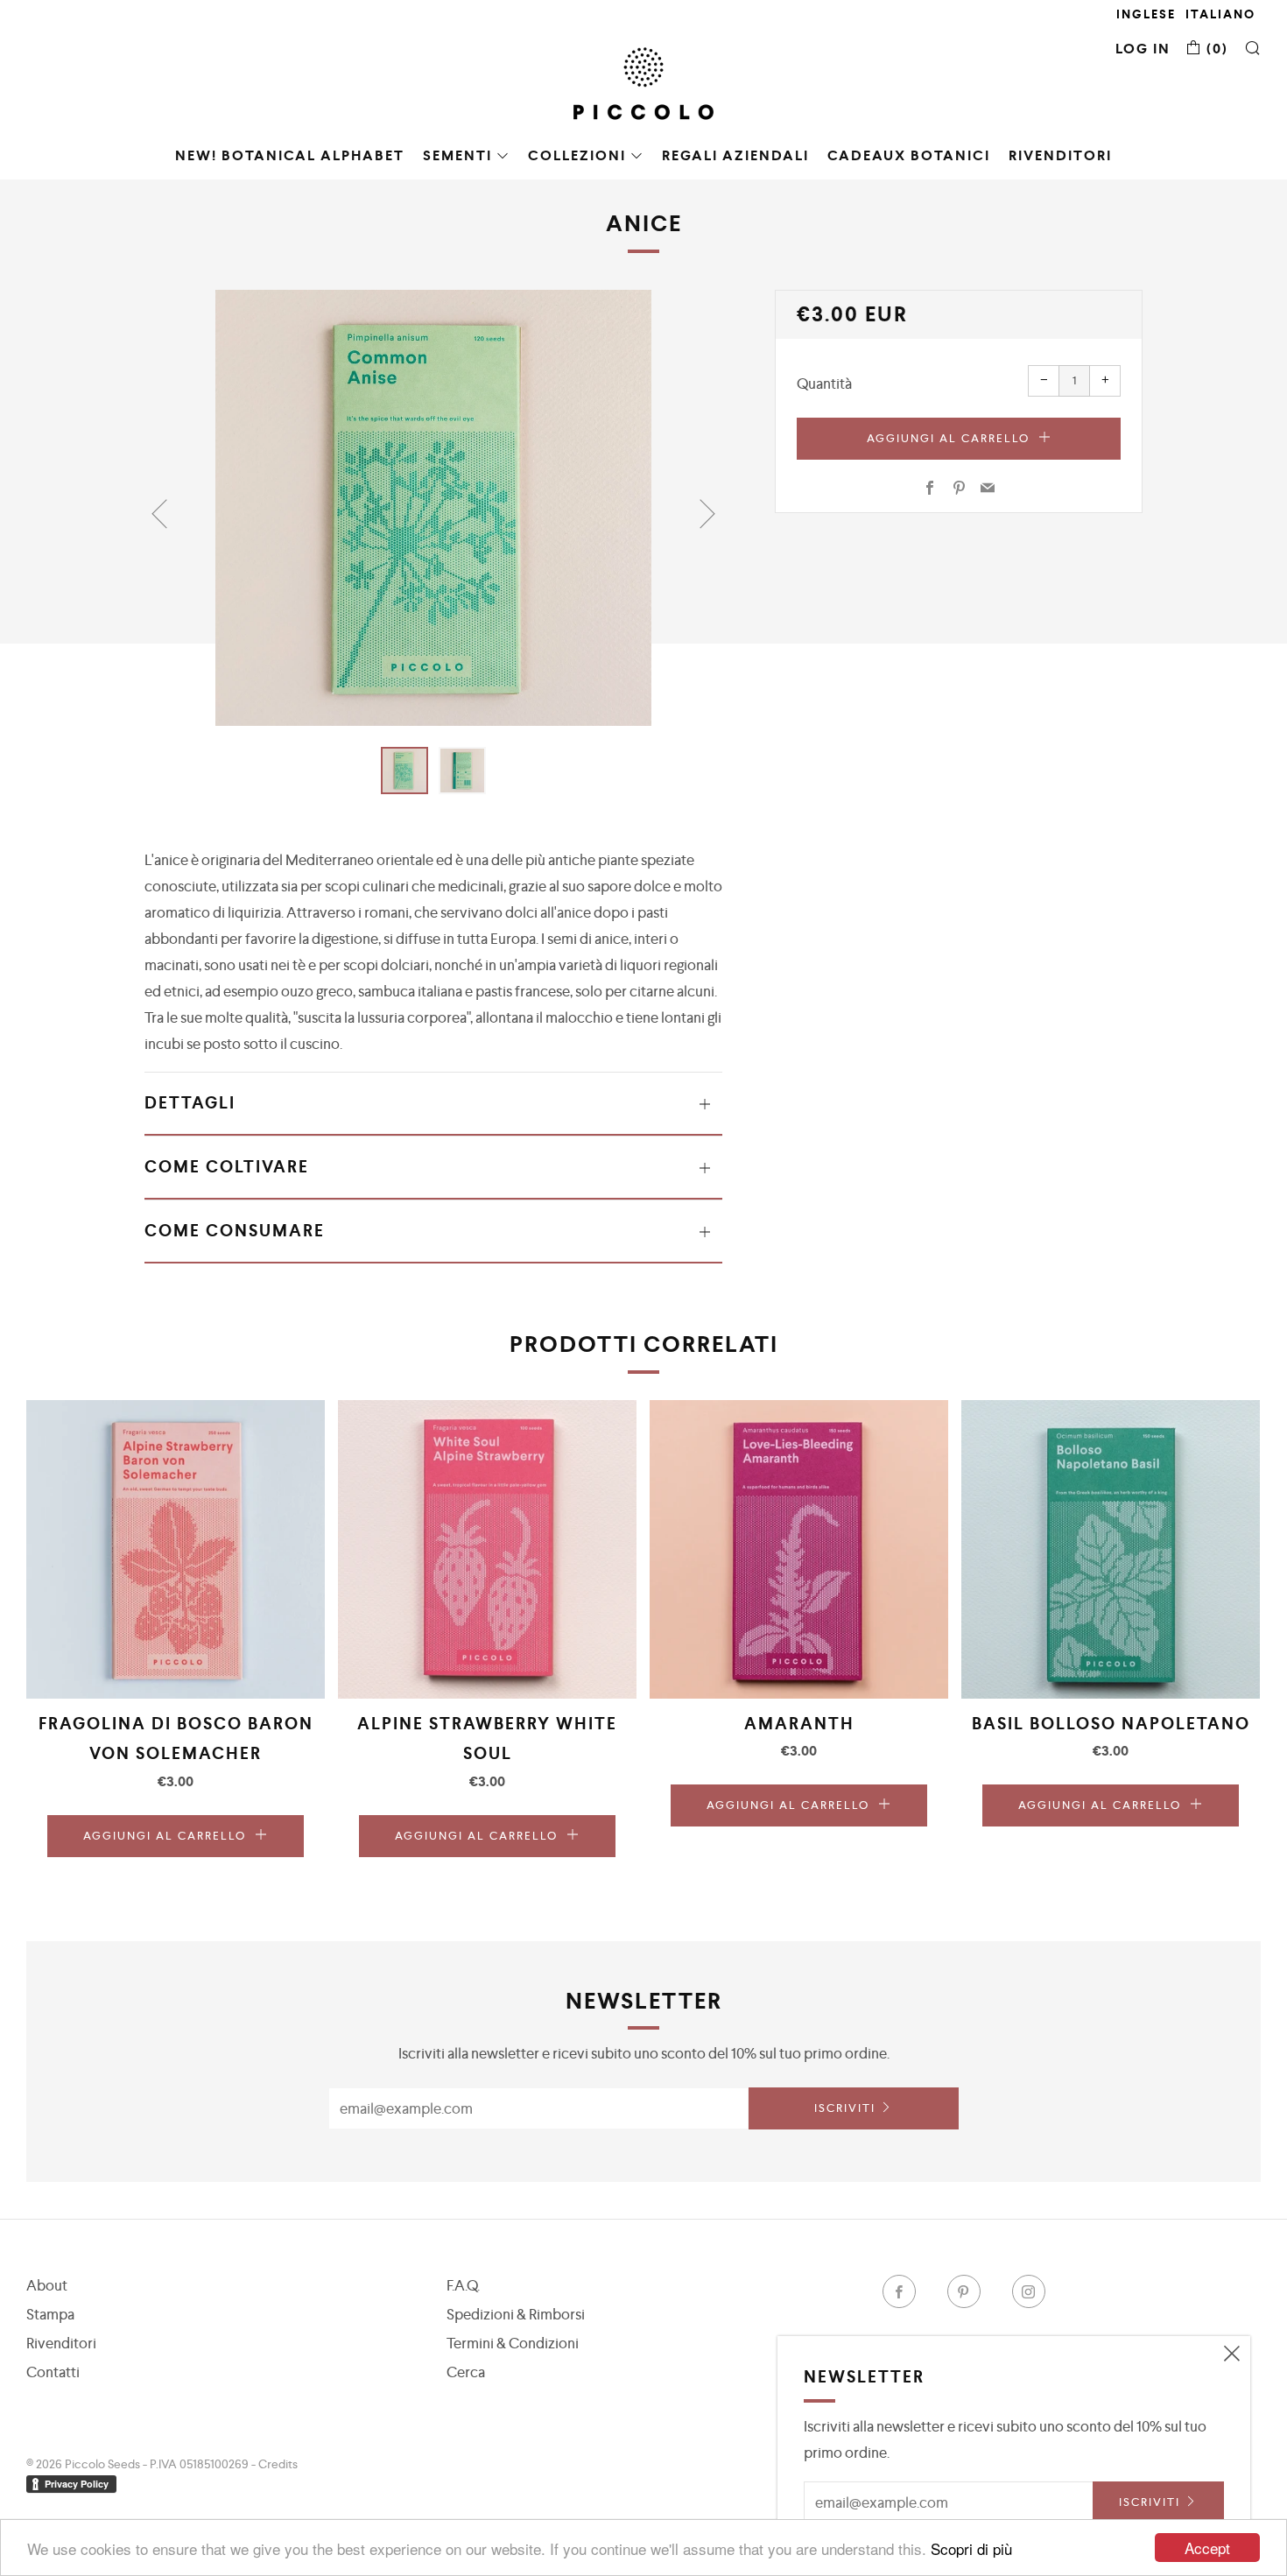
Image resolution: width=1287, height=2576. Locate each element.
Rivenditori (1060, 155)
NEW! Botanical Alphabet (290, 155)
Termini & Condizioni (513, 2343)
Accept (1207, 2548)
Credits (278, 2464)
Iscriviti (845, 2108)
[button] (404, 771)
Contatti (53, 2372)
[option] (433, 508)
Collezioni (577, 155)
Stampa (50, 2314)
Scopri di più (971, 2548)
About (47, 2285)
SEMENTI (457, 155)
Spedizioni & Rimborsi (516, 2314)
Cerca (466, 2372)
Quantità (824, 384)
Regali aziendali (735, 155)
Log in (1143, 49)
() (1215, 49)
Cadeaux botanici (909, 155)
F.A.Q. (463, 2285)
